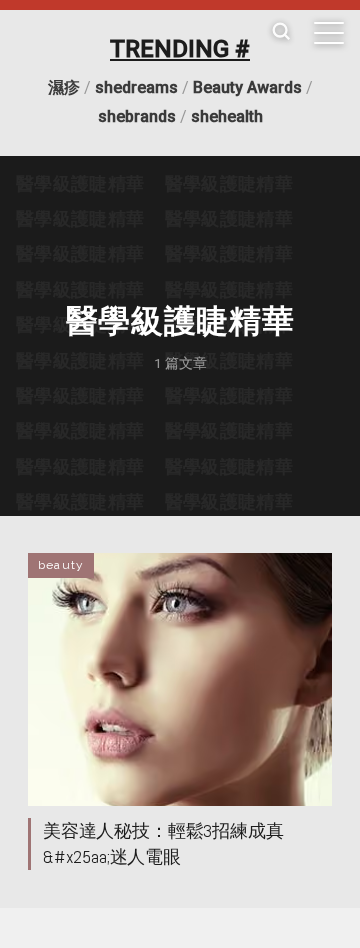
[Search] (281, 32)
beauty (61, 565)
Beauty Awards (247, 87)
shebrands (137, 116)
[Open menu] (329, 33)
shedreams (136, 87)
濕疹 (64, 87)
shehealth (227, 116)
